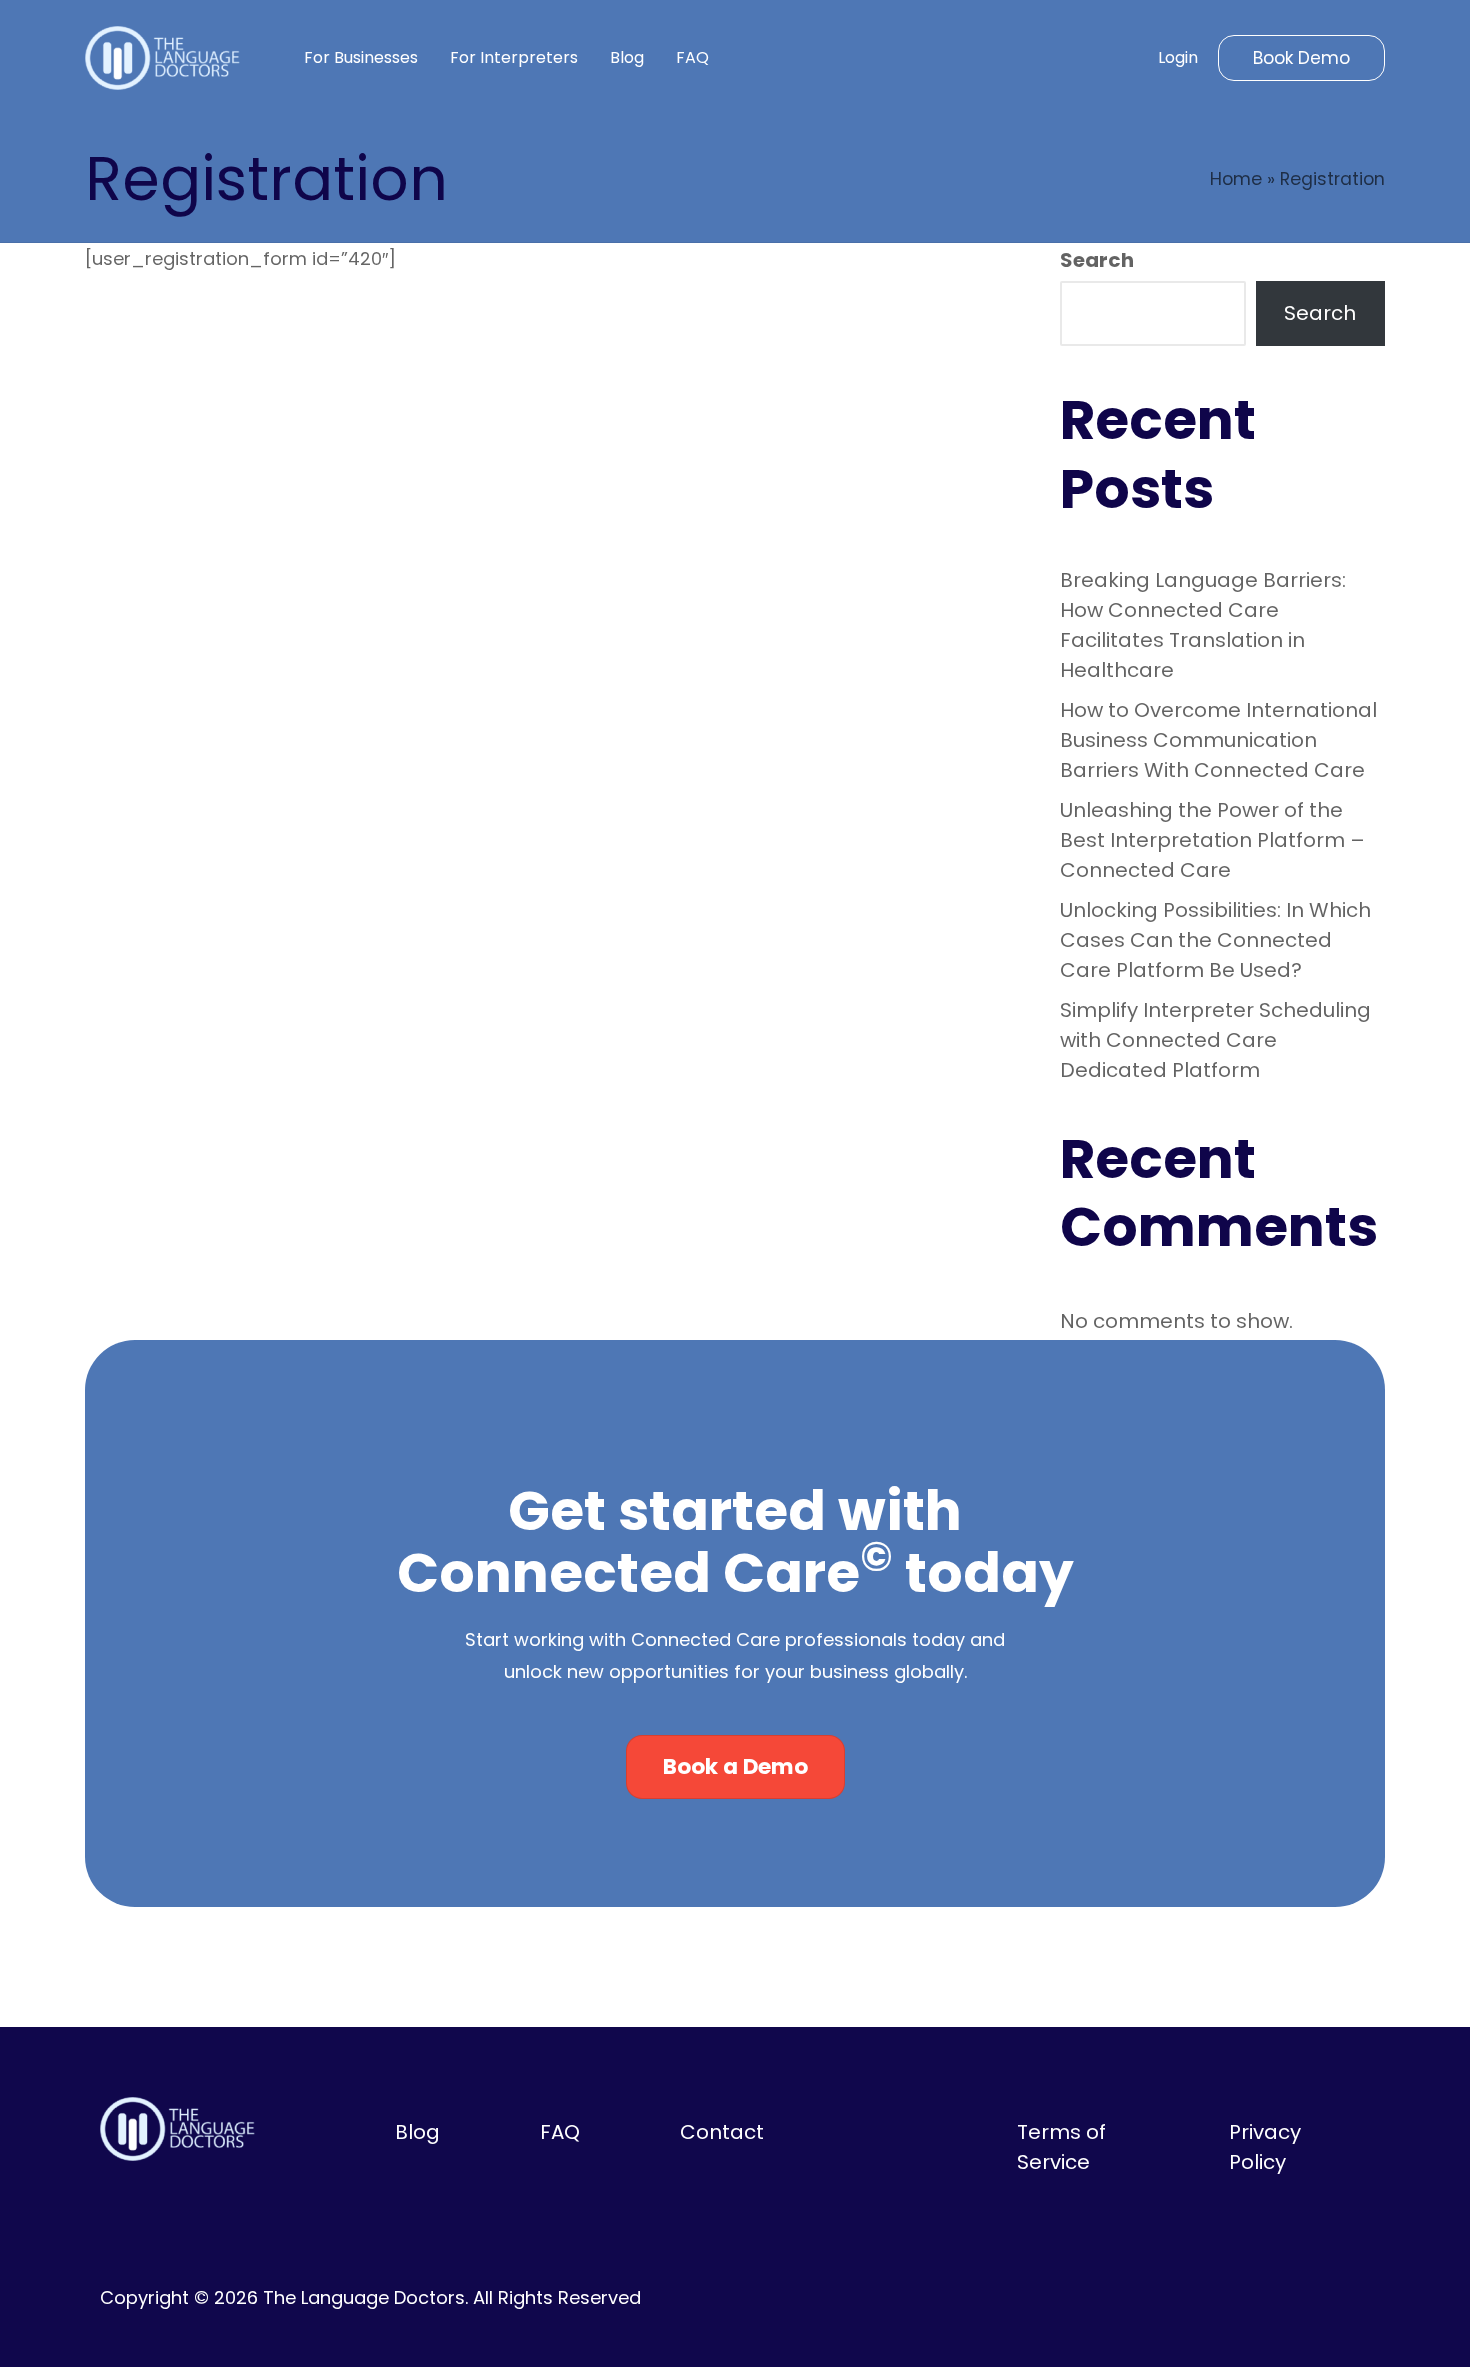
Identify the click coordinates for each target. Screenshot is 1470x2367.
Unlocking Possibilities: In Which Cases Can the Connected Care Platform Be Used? (1215, 940)
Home (1236, 179)
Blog (417, 2132)
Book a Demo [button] (735, 1766)
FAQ (560, 2132)
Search (1097, 260)
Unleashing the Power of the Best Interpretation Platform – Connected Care (1212, 840)
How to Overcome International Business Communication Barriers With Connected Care (1218, 740)
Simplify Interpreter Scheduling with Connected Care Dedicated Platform (1215, 1040)
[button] (1301, 58)
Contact (722, 2132)
